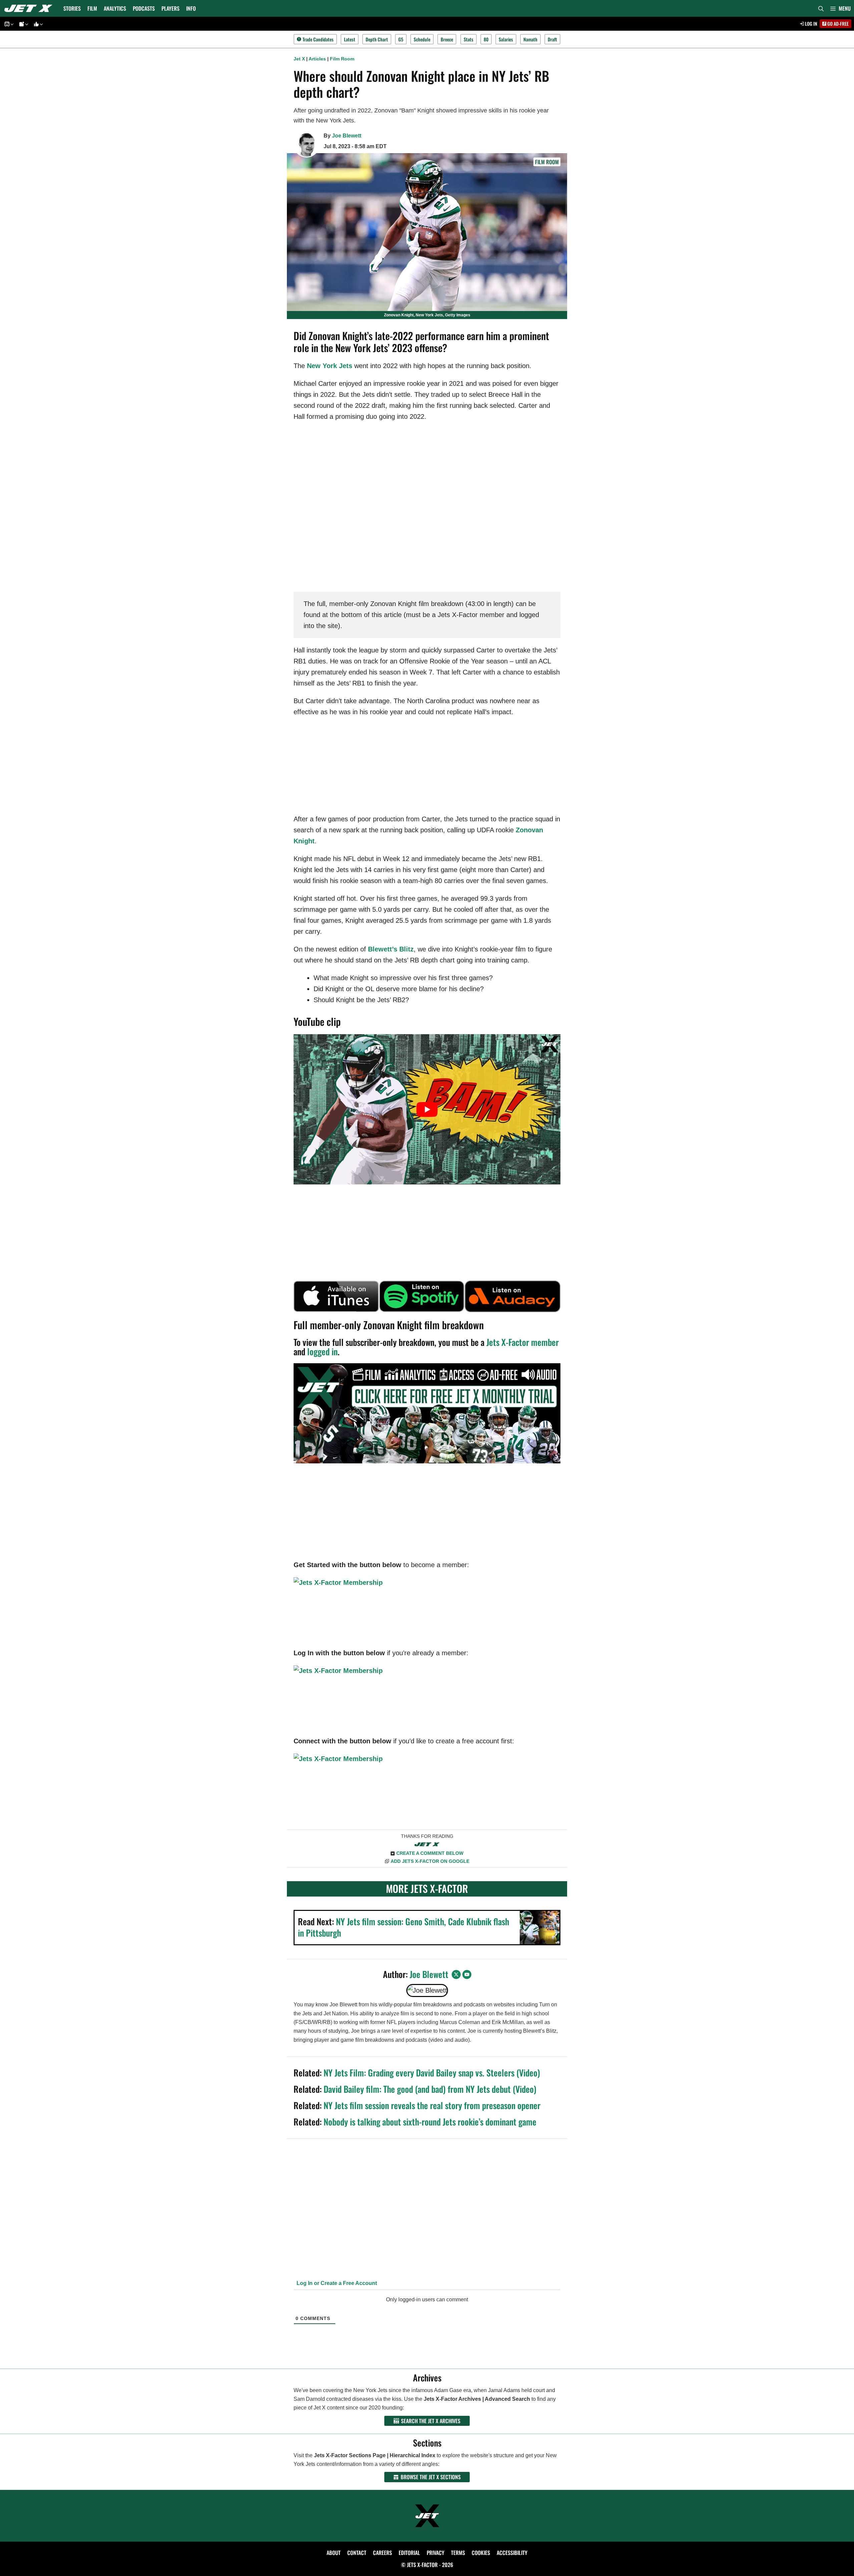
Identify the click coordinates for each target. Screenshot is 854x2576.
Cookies (481, 2553)
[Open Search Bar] (821, 8)
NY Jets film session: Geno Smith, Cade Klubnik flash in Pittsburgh (403, 1927)
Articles (317, 59)
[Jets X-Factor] (30, 8)
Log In (811, 24)
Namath (530, 39)
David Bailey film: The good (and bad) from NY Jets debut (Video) (430, 2089)
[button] (840, 8)
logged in (322, 1351)
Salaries (506, 39)
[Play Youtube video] (427, 1109)
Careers (382, 2553)
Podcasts (144, 8)
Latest (350, 39)
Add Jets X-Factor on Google (430, 1861)
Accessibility (512, 2553)
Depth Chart (377, 39)
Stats (469, 39)
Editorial (409, 2553)
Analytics (115, 8)
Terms (458, 2553)
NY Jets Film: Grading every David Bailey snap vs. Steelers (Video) (432, 2073)
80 (486, 39)
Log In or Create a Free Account (336, 2283)
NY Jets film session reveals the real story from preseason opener (432, 2105)
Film (92, 8)
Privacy (436, 2553)
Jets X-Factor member (523, 1342)
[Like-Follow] (37, 24)
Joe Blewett (347, 136)
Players (170, 8)
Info (191, 8)
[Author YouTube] (467, 1974)
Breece (447, 39)
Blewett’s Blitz (391, 949)
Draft (552, 39)
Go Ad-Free (837, 24)
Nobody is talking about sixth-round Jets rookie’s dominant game (430, 2122)
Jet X (299, 59)
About (334, 2553)
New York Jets (330, 366)
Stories (72, 8)
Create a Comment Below (430, 1853)
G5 (401, 39)
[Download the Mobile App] (8, 24)
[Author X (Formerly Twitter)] (456, 1974)
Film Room (342, 59)
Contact (357, 2553)
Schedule (422, 39)
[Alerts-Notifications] (23, 24)
